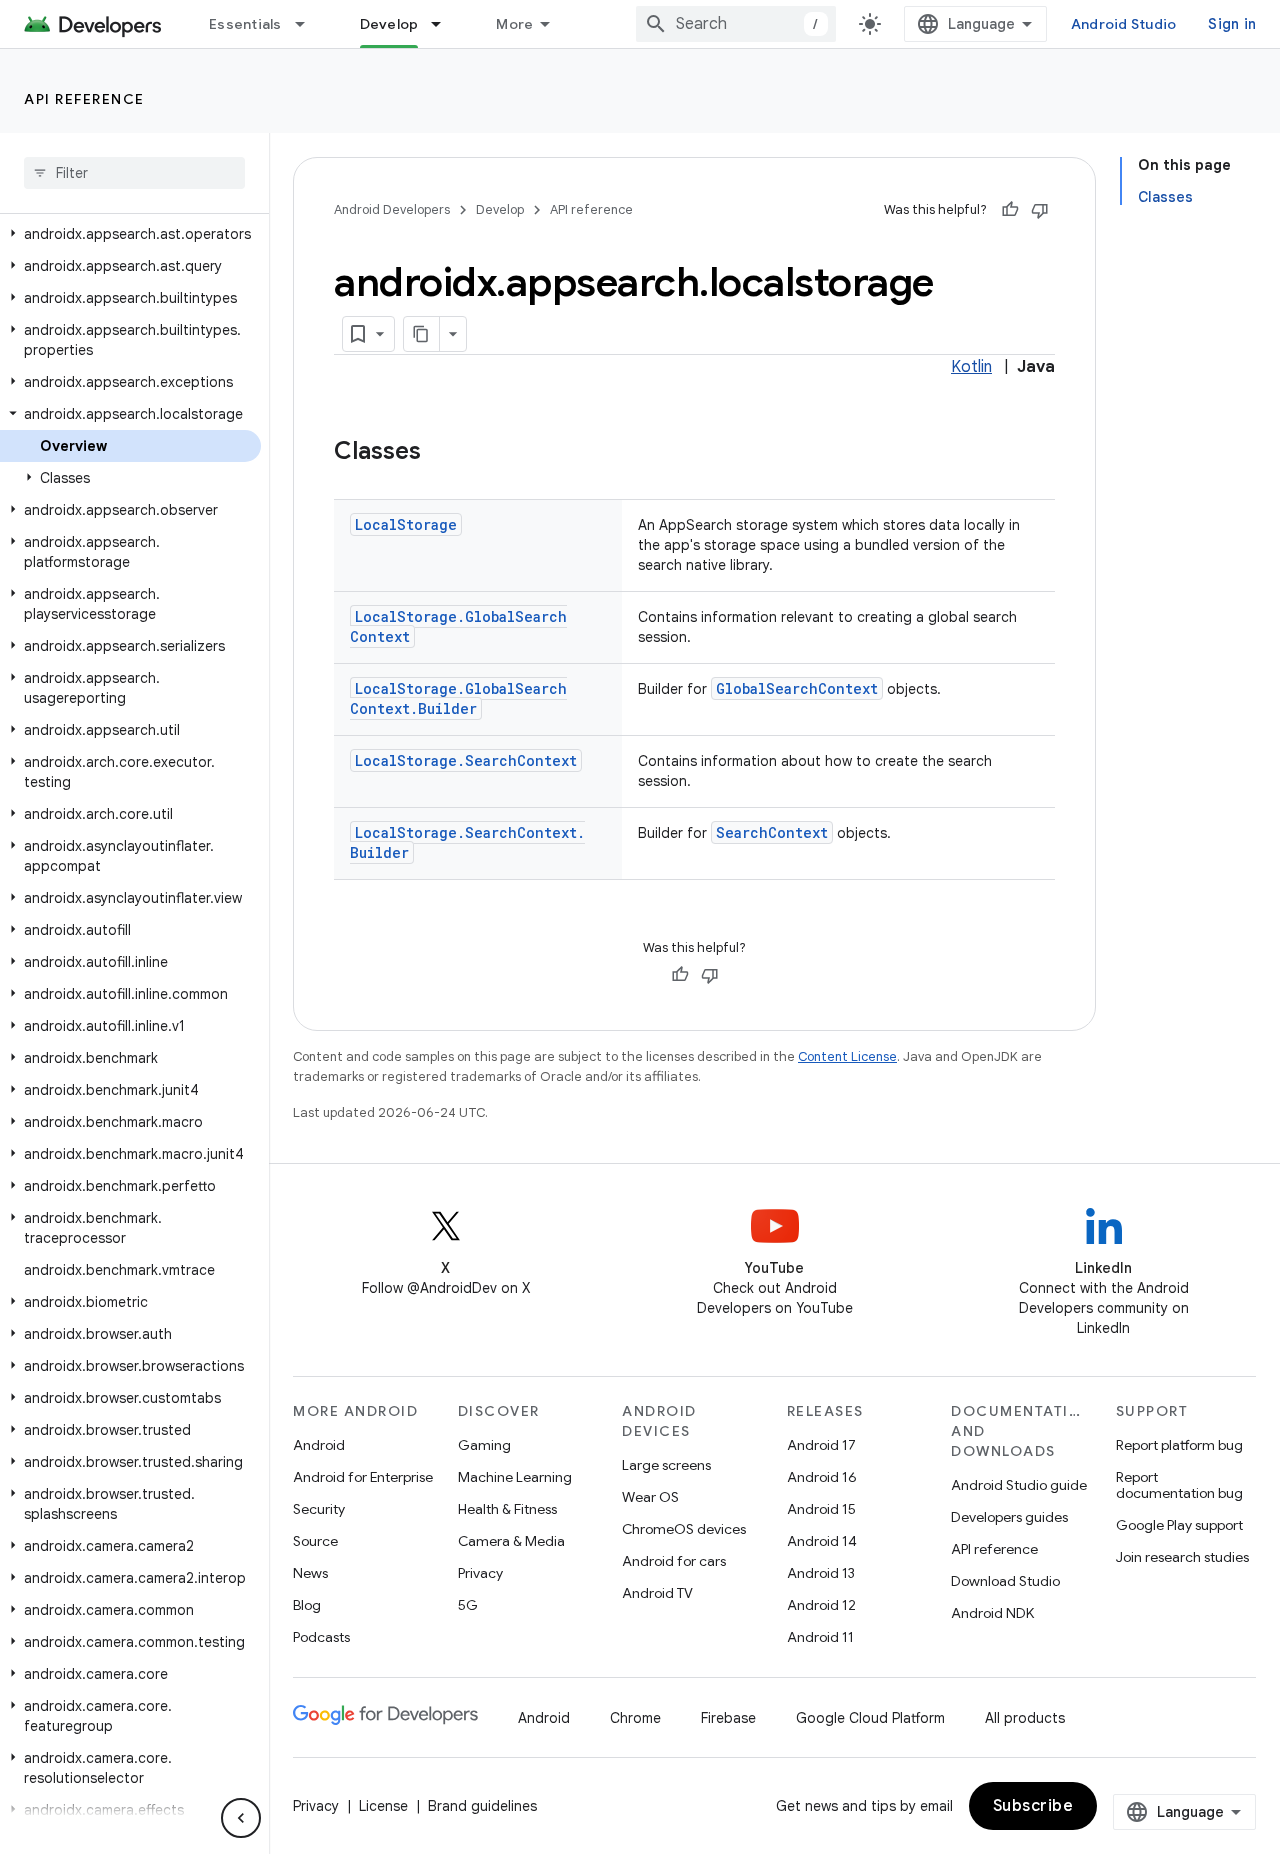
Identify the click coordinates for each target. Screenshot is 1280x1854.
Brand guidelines (482, 1806)
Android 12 (821, 1605)
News (310, 1573)
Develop (389, 24)
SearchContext (772, 832)
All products (1025, 1718)
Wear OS (650, 1497)
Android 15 (821, 1509)
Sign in (1232, 24)
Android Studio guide (1019, 1485)
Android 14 (822, 1541)
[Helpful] (1010, 210)
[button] (130, 234)
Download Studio (1005, 1581)
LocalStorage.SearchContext (466, 760)
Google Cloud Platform (870, 1718)
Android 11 (820, 1637)
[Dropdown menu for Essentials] (309, 24)
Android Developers (392, 209)
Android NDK (992, 1613)
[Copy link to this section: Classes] (441, 453)
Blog (307, 1605)
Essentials (245, 24)
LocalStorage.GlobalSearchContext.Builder (458, 698)
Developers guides (1009, 1517)
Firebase (728, 1718)
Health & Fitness (507, 1509)
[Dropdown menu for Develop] (445, 24)
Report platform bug (1179, 1445)
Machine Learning (515, 1477)
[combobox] (736, 24)
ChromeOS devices (684, 1529)
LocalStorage (406, 524)
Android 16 (822, 1477)
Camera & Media (511, 1541)
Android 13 (821, 1573)
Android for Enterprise (363, 1477)
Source (315, 1541)
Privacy (480, 1573)
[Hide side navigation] (241, 1818)
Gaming (484, 1445)
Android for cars (674, 1561)
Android (319, 1445)
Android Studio (1124, 24)
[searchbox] (134, 173)
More (514, 24)
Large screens (666, 1465)
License (383, 1806)
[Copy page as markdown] (422, 334)
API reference (84, 99)
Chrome (635, 1718)
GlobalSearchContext (797, 688)
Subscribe (1033, 1806)
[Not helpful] (1040, 210)
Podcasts (321, 1637)
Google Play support (1179, 1525)
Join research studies (1182, 1557)
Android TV (657, 1593)
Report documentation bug (1179, 1485)
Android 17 (821, 1445)
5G (468, 1605)
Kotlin (971, 367)
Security (319, 1509)
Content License (847, 1056)
